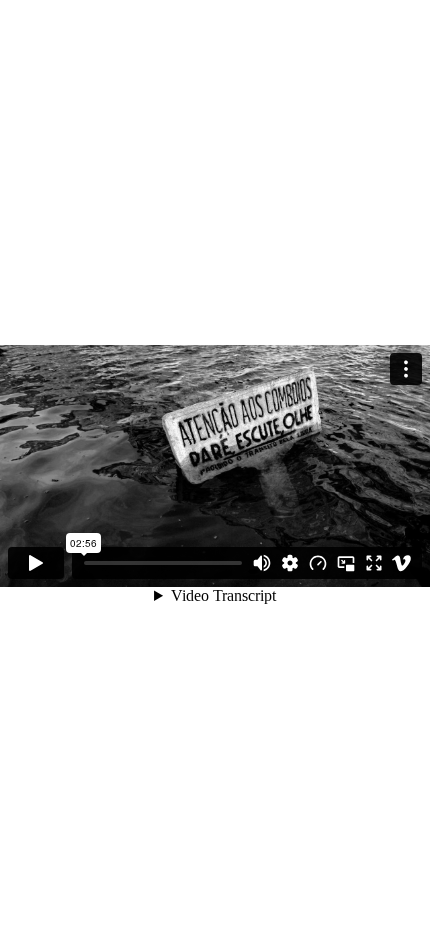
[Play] (36, 563)
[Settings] (290, 563)
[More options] (406, 369)
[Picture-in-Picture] (346, 563)
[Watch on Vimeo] (402, 563)
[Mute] (262, 563)
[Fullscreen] (374, 563)
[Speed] (318, 563)
